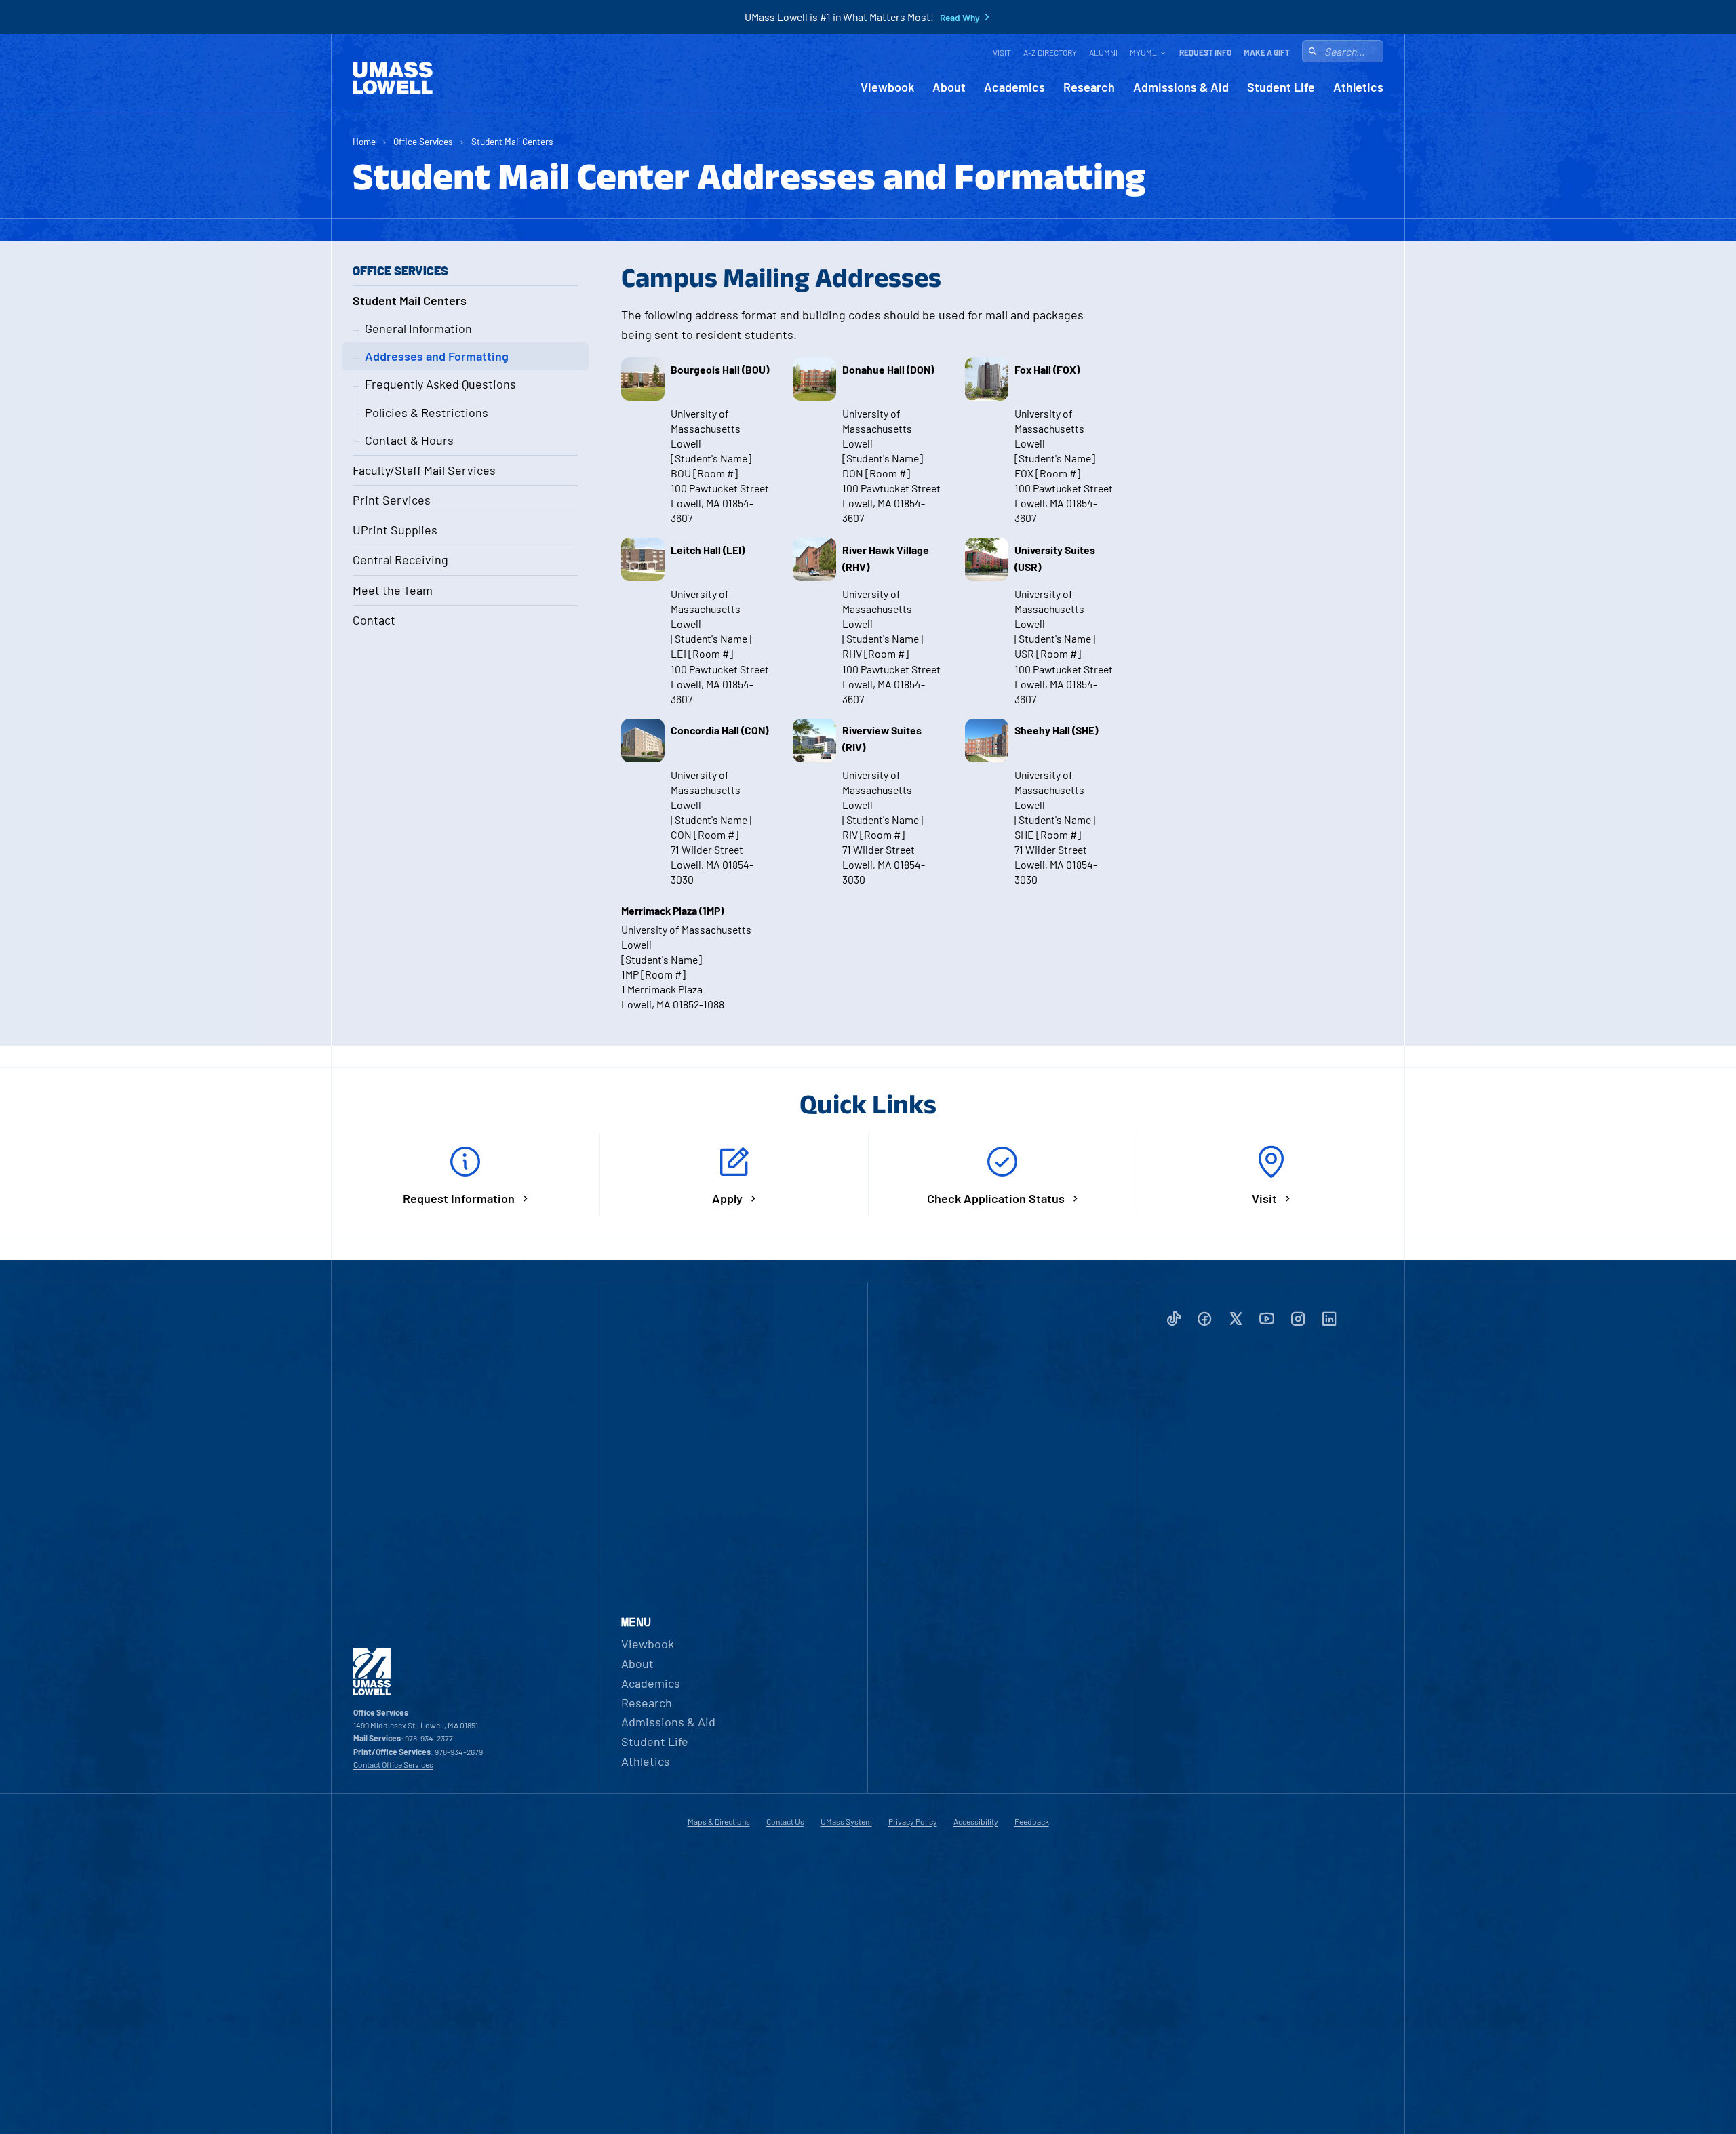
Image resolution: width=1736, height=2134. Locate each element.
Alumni (1103, 52)
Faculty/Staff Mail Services (424, 470)
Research (1089, 87)
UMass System (846, 1821)
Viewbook (887, 87)
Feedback (1032, 1821)
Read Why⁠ (960, 18)
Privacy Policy (913, 1821)
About (949, 87)
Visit (1002, 52)
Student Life (1281, 87)
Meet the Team (393, 590)
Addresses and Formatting (437, 356)
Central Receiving (400, 559)
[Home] (393, 78)
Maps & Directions (719, 1821)
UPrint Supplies (395, 530)
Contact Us (785, 1821)
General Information (418, 328)
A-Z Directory (1050, 52)
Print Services (392, 500)
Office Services (423, 141)
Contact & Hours (409, 440)
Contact (374, 620)
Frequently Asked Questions (440, 384)
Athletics (1358, 87)
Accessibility (976, 1821)
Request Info (1205, 52)
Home (364, 141)
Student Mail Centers (512, 141)
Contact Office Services (393, 1764)
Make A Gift (1267, 52)
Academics (1014, 87)
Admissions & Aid (1181, 87)
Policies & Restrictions (427, 412)
